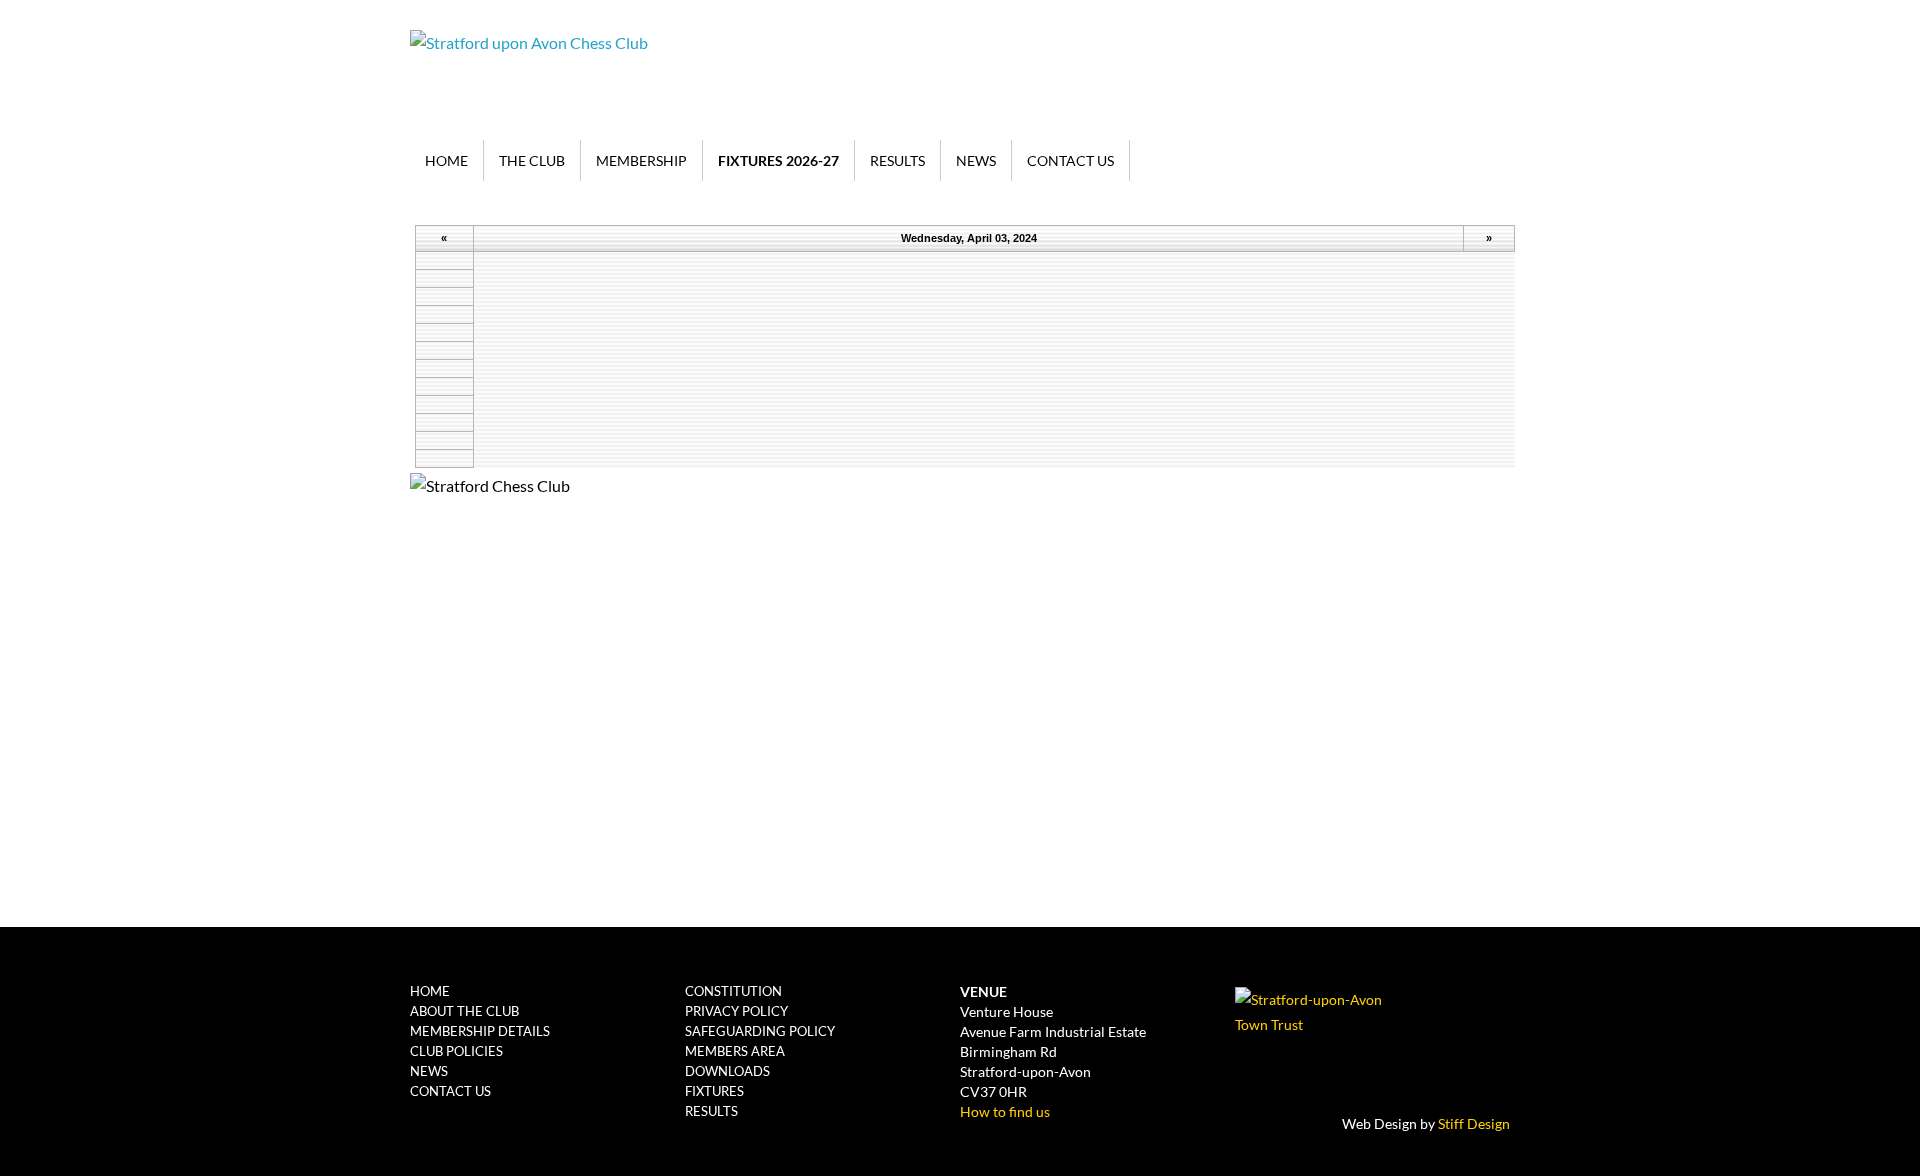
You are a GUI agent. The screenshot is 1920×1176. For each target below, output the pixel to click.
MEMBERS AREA (735, 1051)
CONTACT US (1070, 160)
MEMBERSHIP (641, 160)
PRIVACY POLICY (736, 1011)
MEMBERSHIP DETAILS (480, 1031)
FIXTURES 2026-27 (778, 160)
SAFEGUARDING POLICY (760, 1031)
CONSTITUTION (733, 991)
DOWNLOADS (727, 1071)
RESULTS (897, 160)
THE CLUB (532, 160)
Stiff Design (1474, 1123)
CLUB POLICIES (456, 1051)
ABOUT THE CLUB (464, 1011)
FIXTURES (714, 1091)
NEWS (976, 160)
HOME (446, 160)
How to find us (1005, 1111)
